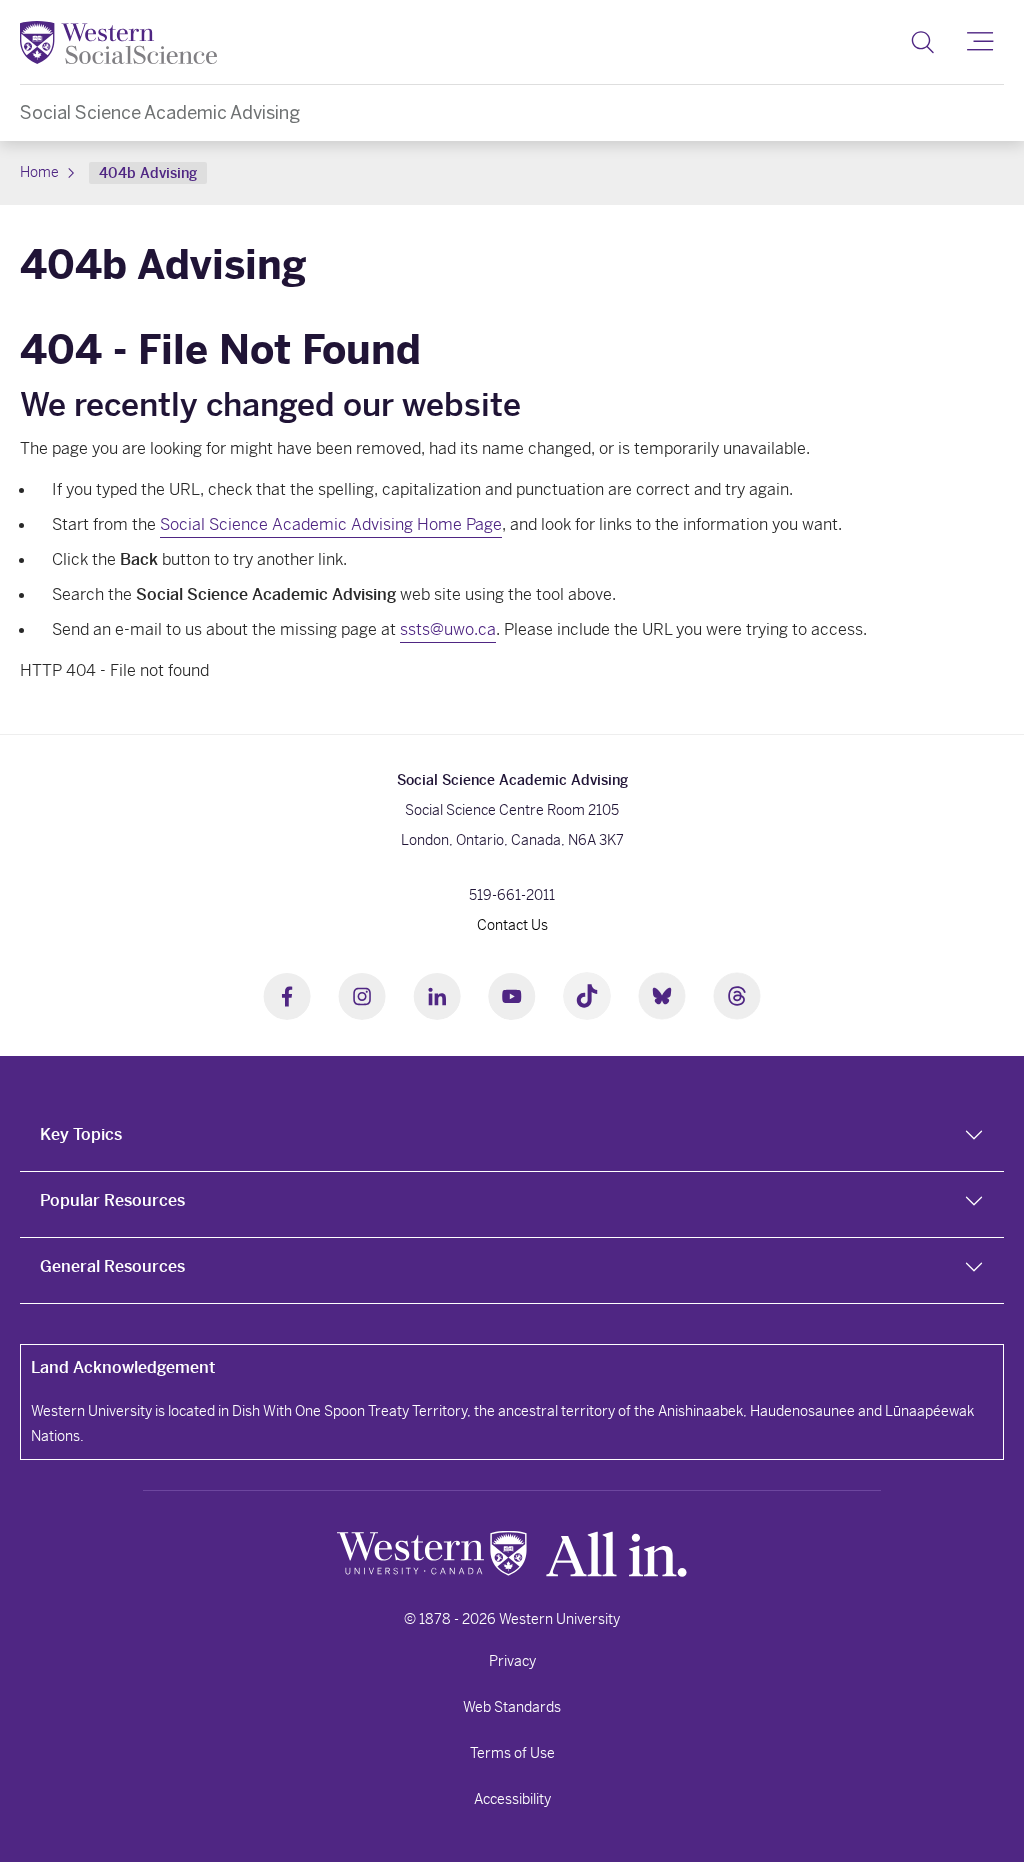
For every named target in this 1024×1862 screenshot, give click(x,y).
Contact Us (512, 925)
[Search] (922, 42)
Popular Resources (112, 1200)
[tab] (512, 1139)
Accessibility (512, 1799)
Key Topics (81, 1134)
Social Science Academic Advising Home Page (331, 524)
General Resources (112, 1266)
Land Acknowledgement (123, 1367)
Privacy (512, 1661)
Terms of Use (512, 1753)
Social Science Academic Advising (160, 112)
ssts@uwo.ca (448, 629)
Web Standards (512, 1707)
